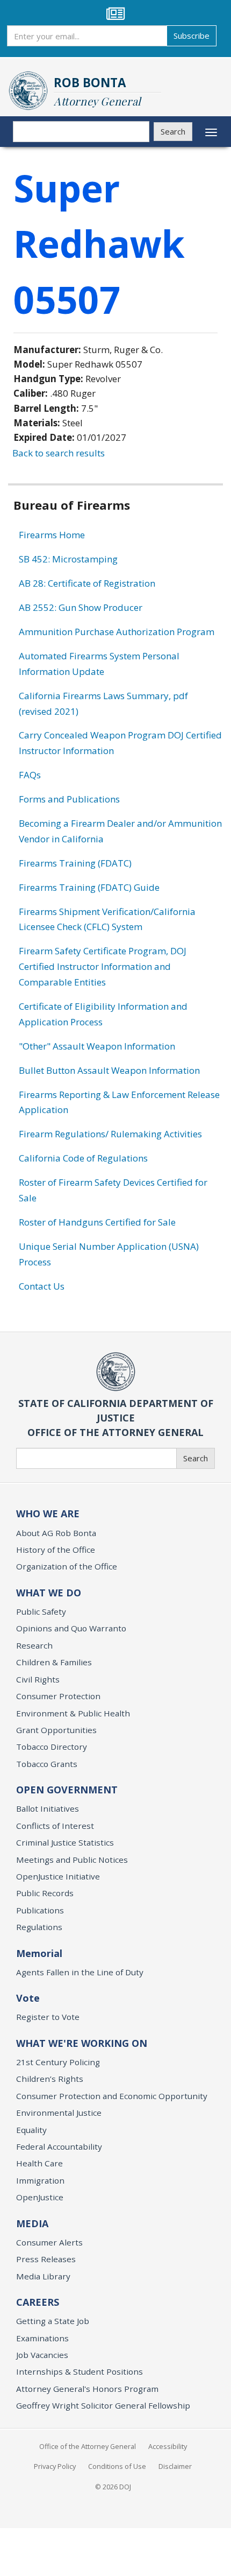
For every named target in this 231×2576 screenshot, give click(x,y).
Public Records (45, 1893)
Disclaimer (175, 2466)
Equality (31, 2130)
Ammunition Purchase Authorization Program (117, 632)
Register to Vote (48, 2017)
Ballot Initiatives (48, 1808)
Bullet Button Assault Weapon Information (109, 1070)
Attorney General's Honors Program (87, 2389)
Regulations (39, 1927)
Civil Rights (38, 1679)
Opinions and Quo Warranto (71, 1628)
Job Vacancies (42, 2355)
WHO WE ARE (48, 1514)
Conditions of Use (117, 2466)
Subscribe (192, 36)
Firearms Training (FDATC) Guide (89, 887)
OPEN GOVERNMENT (67, 1790)
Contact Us (42, 1286)
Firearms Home (52, 535)
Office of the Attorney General (88, 2446)
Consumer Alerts (49, 2242)
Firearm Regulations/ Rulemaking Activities (110, 1134)
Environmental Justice (59, 2113)
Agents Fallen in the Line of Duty (80, 1972)
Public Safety (41, 1611)
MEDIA (32, 2223)
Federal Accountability (59, 2146)
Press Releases (46, 2259)
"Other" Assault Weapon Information (97, 1046)
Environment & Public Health (73, 1713)
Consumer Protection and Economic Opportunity (112, 2096)
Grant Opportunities (56, 1730)
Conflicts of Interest (55, 1826)
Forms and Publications (69, 799)
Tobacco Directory (52, 1747)
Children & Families (54, 1662)
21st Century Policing (58, 2062)
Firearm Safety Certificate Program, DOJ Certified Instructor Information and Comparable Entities (103, 966)
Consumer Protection (58, 1696)
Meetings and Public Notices (72, 1860)
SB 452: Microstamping (68, 559)
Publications (40, 1910)
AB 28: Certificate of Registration (87, 583)
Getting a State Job (53, 2321)
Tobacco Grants (47, 1764)
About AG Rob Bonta (56, 1533)
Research (34, 1645)
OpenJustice (40, 2197)
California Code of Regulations (83, 1158)
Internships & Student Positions (80, 2371)
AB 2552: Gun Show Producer (81, 607)
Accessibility (168, 2446)
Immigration (40, 2180)
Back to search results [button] (59, 453)
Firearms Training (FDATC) (75, 863)
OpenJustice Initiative (58, 1876)
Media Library (43, 2276)
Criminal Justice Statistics (65, 1842)
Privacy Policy (55, 2466)
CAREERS (38, 2302)
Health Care (39, 2163)
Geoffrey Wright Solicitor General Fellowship (103, 2405)
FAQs (30, 775)
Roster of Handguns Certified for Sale (97, 1222)
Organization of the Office (67, 1566)
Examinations (42, 2338)
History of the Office (56, 1550)
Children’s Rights (50, 2079)
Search (173, 131)
